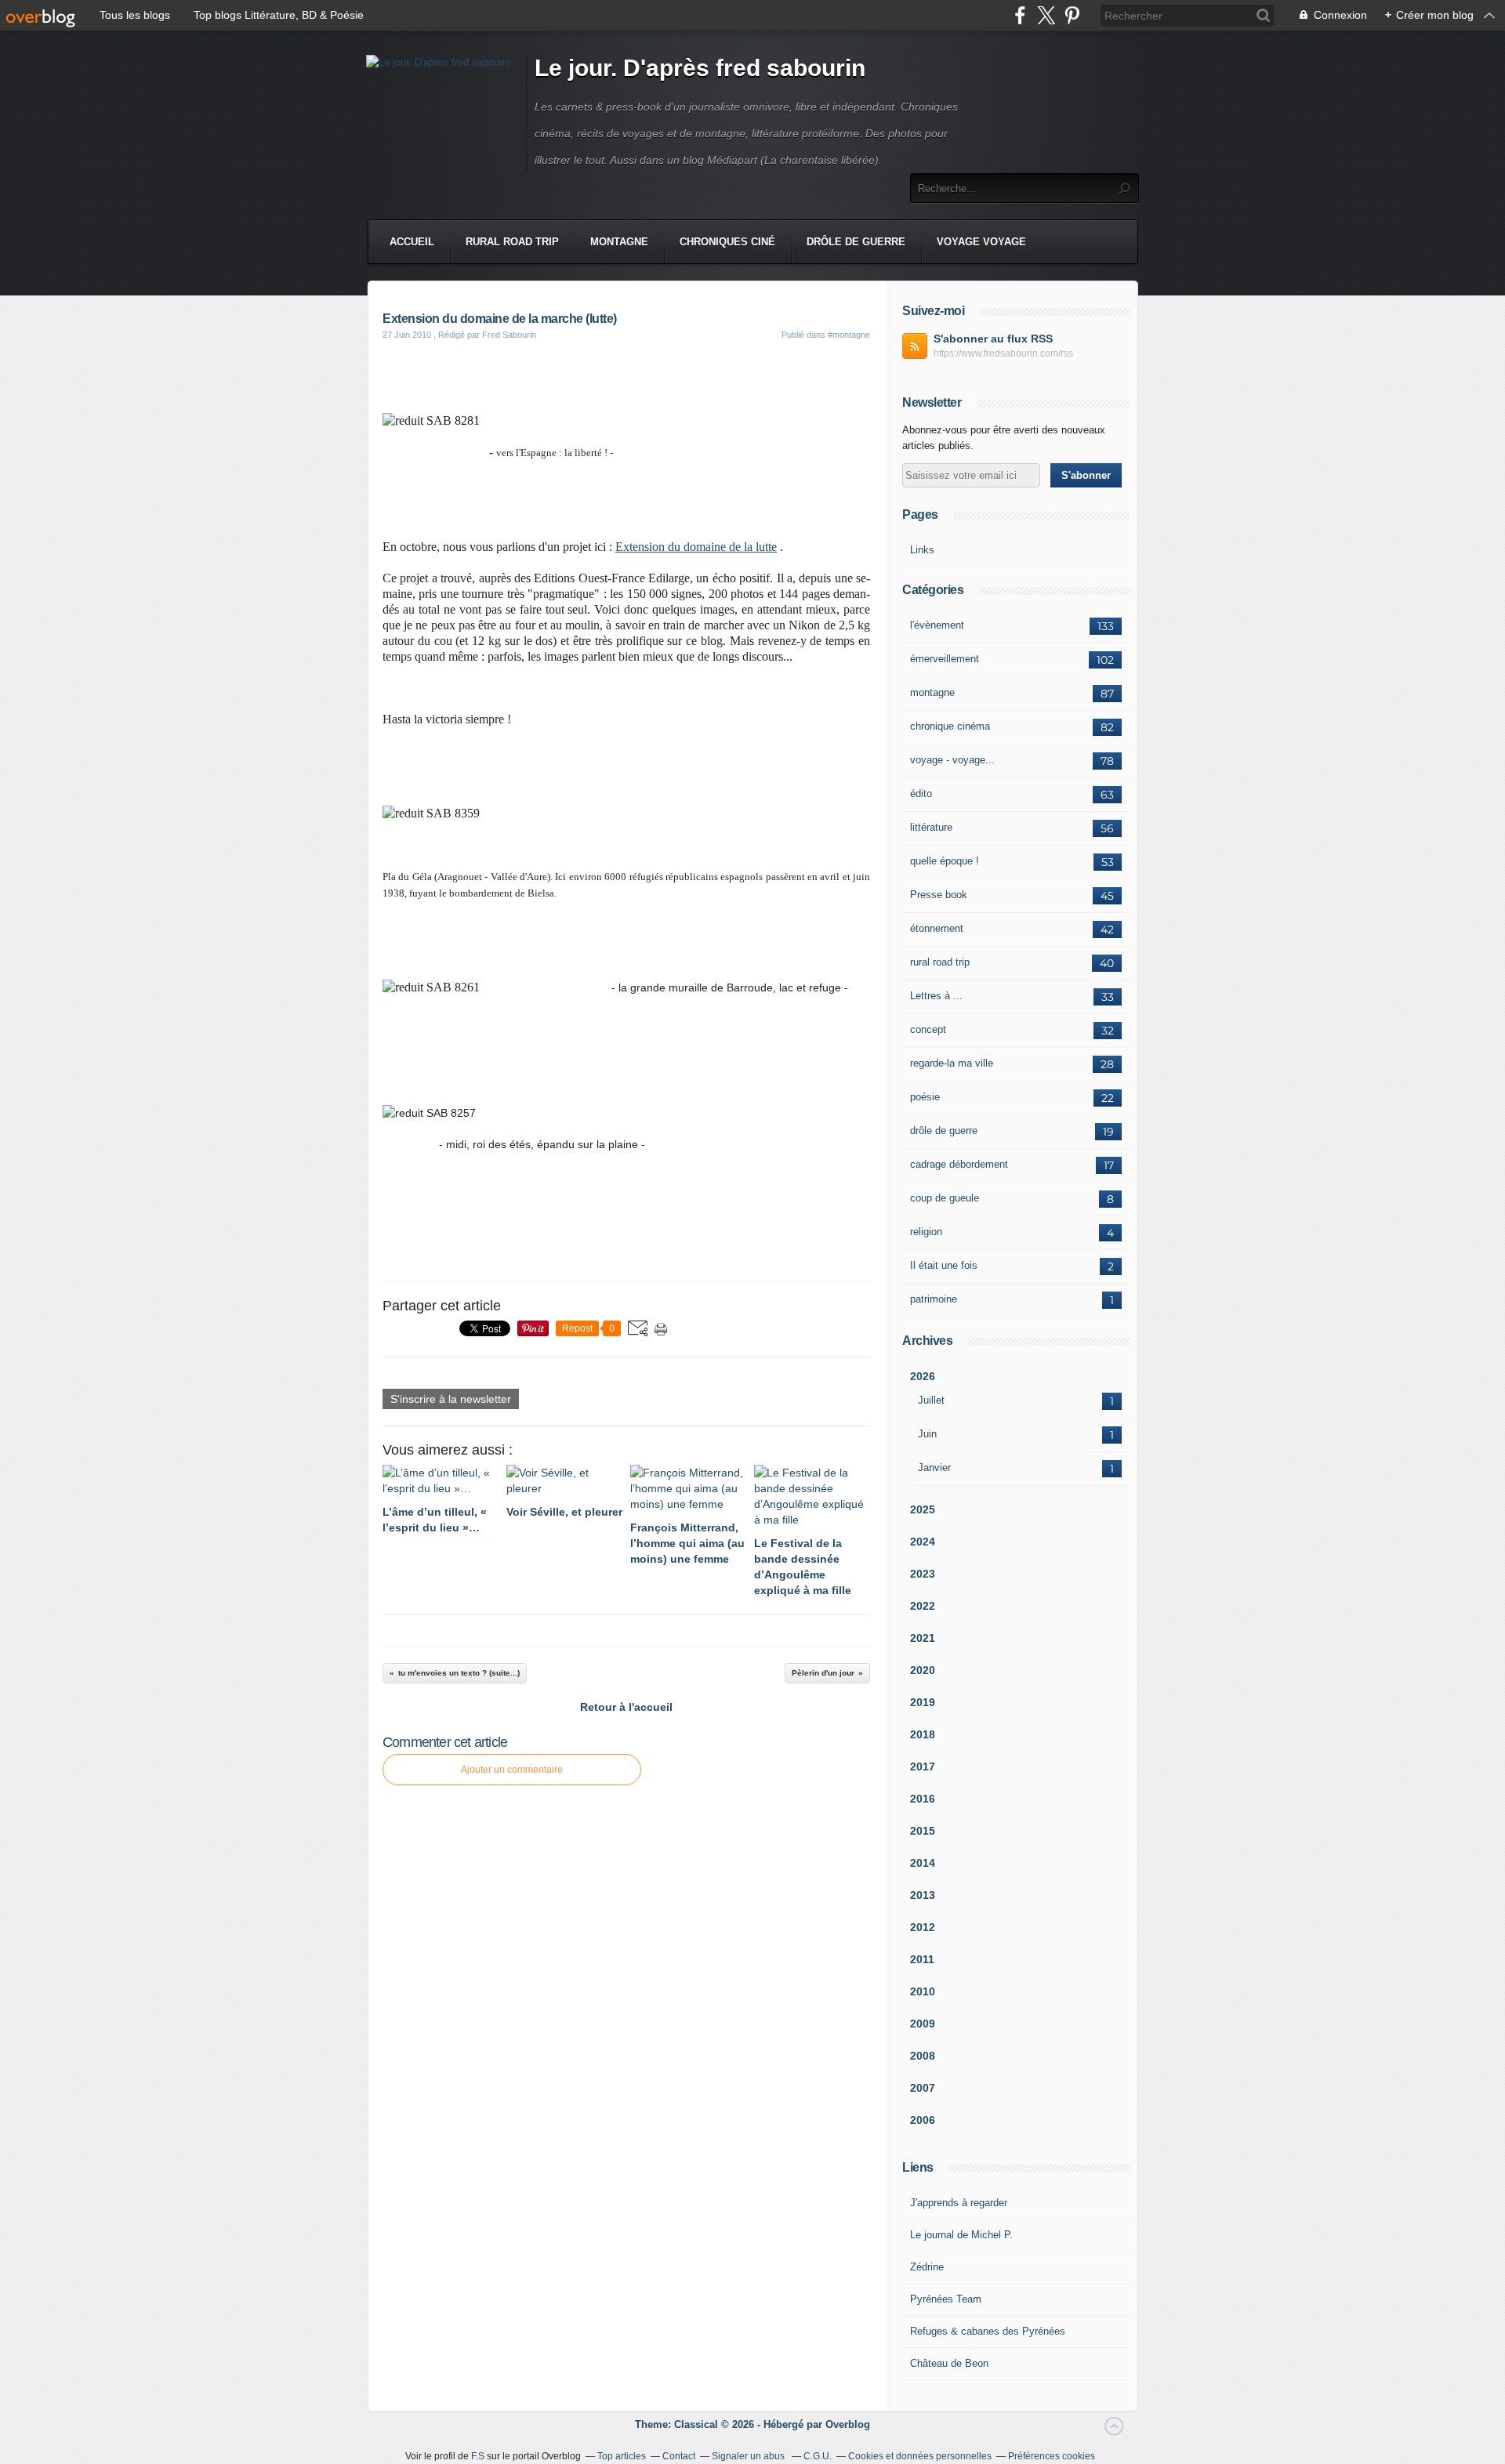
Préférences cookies (1052, 2456)
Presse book (939, 895)
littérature (931, 827)
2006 (923, 2120)
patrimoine (934, 1299)
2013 (923, 1895)
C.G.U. (818, 2456)
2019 (923, 1702)
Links (922, 550)
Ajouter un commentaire (512, 1770)
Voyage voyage (981, 242)
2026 (923, 1376)
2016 (923, 1799)
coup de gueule (945, 1198)
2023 (923, 1574)
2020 (923, 1670)
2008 (923, 2056)
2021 (923, 1638)
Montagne (619, 242)
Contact (679, 2456)
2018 (923, 1734)
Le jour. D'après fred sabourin (700, 68)
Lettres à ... (936, 996)
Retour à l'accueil (626, 1707)
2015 (923, 1831)
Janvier (934, 1468)
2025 (923, 1509)
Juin (927, 1434)
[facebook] (1020, 15)
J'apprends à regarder (959, 2203)
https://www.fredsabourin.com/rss (1003, 353)
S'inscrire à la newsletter (451, 1399)
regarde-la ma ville (952, 1063)
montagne (932, 692)
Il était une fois (944, 1265)
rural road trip (940, 962)
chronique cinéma (950, 726)
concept (928, 1029)
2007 (923, 2088)
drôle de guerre (944, 1131)
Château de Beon (949, 2363)
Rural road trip (512, 242)
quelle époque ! (945, 861)
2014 (923, 1863)
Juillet (931, 1400)
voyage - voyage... (952, 760)
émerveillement (945, 659)
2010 (923, 1991)
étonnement (937, 928)
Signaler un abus (749, 2456)
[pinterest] (1072, 15)
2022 (923, 1606)
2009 (923, 2024)
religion (926, 1232)
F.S (478, 2456)
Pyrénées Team (946, 2299)
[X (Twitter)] (1046, 15)
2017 (923, 1766)
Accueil (412, 242)
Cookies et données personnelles (920, 2456)
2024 (923, 1542)
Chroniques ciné (727, 242)
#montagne (849, 335)
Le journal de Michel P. (961, 2235)
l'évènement (937, 625)
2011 (922, 1959)
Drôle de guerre (856, 242)
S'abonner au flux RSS (993, 339)
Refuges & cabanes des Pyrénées (988, 2331)
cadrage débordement (959, 1164)
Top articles (622, 2456)
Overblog (848, 2424)
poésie (925, 1097)
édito (921, 794)
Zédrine (927, 2267)
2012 (923, 1927)
